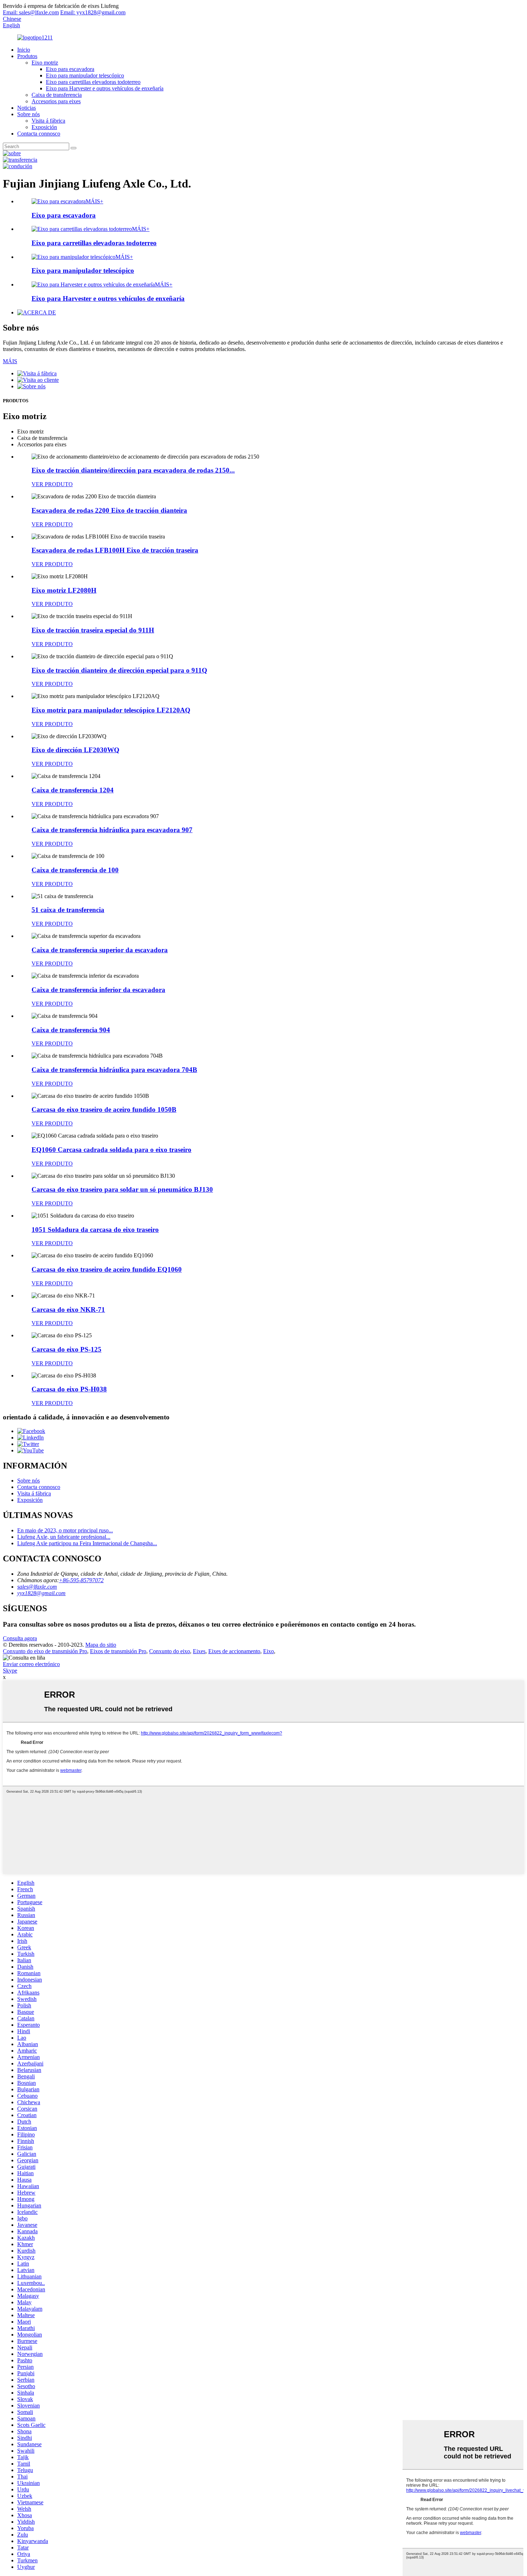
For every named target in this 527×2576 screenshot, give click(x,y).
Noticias (27, 108)
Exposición (44, 127)
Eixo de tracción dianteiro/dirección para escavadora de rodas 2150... (133, 470)
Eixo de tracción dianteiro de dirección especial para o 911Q (119, 670)
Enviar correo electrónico (31, 1664)
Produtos (27, 56)
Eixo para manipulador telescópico (85, 75)
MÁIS (10, 361)
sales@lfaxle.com (37, 1587)
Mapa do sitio (101, 1645)
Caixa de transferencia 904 (71, 1030)
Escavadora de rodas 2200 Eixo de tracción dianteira (109, 510)
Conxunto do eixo (170, 1651)
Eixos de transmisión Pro (118, 1651)
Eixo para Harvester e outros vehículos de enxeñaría (105, 88)
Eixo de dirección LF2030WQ (75, 750)
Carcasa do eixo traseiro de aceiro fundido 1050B (104, 1109)
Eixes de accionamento (234, 1651)
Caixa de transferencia (57, 95)
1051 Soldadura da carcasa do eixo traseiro (95, 1230)
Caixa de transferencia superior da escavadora (100, 950)
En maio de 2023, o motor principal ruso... (65, 1530)
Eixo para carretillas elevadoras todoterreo (93, 82)
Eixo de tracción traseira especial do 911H (93, 630)
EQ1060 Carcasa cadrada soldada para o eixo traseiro (111, 1150)
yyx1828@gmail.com (41, 1593)
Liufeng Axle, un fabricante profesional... (64, 1537)
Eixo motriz (45, 63)
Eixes (199, 1651)
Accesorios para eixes (56, 101)
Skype (10, 1671)
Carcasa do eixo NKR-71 (68, 1310)
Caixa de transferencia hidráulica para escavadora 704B (114, 1070)
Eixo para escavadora (70, 69)
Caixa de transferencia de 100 (75, 870)
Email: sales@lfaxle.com (31, 12)
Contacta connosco (39, 134)
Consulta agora (20, 1638)
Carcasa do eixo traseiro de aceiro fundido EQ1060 (107, 1269)
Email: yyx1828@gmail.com (93, 12)
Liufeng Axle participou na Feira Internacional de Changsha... (87, 1543)
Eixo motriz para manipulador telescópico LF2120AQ (111, 710)
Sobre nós (29, 114)
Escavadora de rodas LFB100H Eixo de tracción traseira (115, 550)
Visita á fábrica (48, 121)
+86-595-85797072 (81, 1580)
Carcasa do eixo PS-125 (67, 1349)
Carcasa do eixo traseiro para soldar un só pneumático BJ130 (122, 1189)
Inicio (24, 50)
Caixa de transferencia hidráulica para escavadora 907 (112, 830)
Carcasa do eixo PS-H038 (69, 1389)
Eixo (269, 1651)
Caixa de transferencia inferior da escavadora (98, 990)
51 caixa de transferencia (68, 910)
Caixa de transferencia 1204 (73, 790)
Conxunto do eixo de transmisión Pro (45, 1651)
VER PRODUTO (52, 484)
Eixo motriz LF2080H (64, 590)
